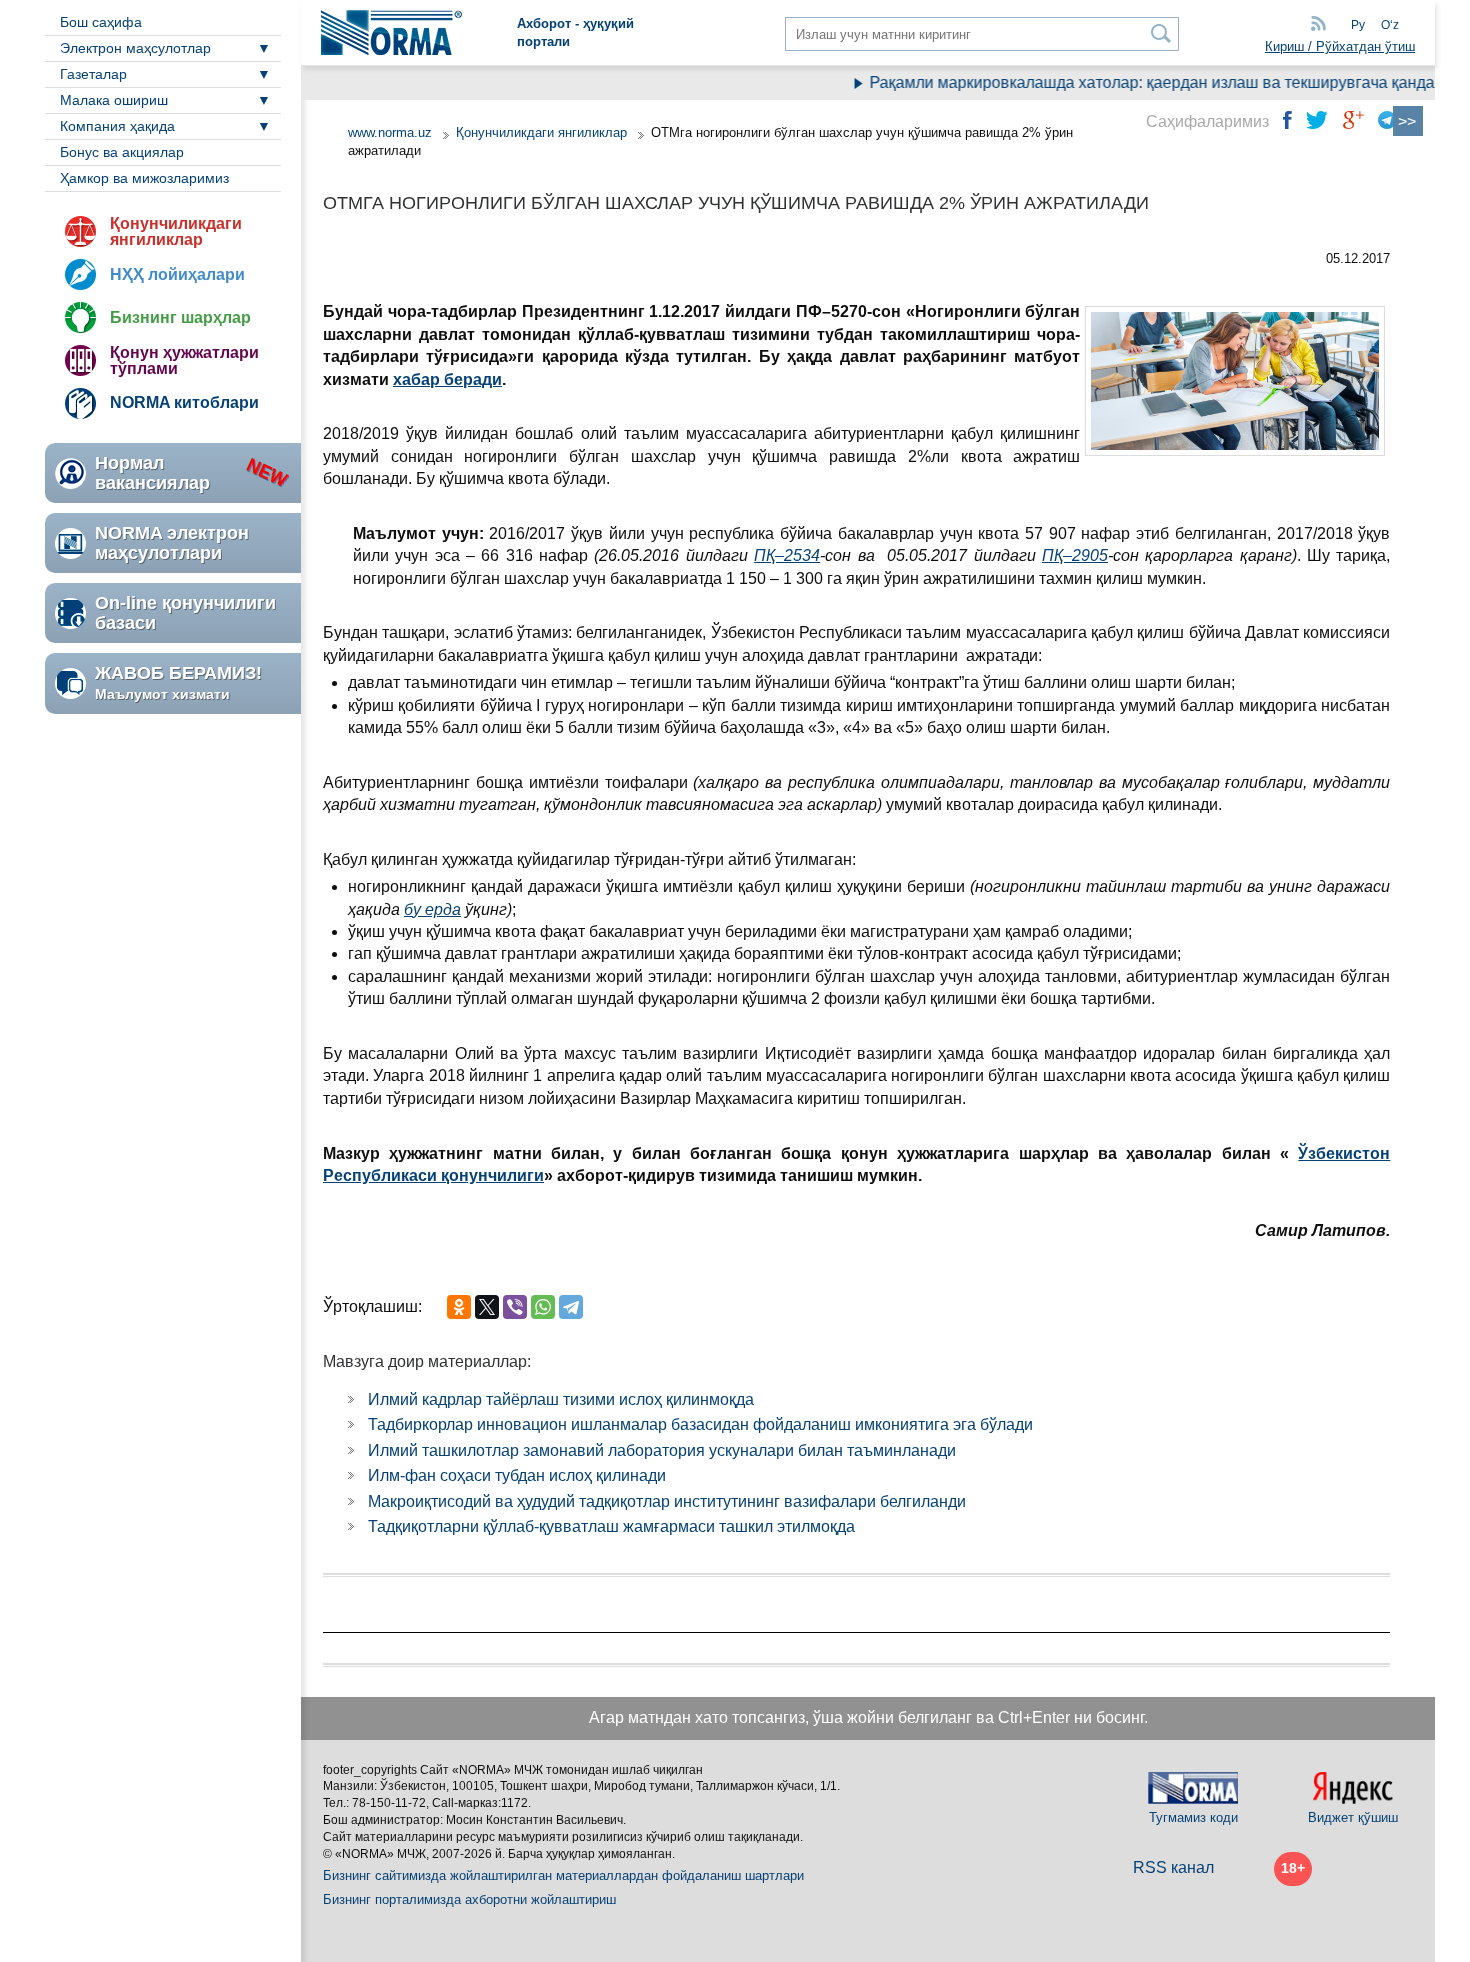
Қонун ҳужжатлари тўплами (184, 360)
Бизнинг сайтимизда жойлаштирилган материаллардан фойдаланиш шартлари (563, 1875)
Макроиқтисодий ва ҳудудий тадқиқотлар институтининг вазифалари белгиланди (667, 1501)
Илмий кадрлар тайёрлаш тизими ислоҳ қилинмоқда (561, 1399)
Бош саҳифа (101, 22)
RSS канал (1173, 1867)
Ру (1358, 25)
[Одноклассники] (459, 1307)
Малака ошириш (114, 100)
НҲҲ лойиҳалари (177, 274)
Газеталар (93, 74)
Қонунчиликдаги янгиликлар (176, 231)
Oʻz (1390, 25)
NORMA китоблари (184, 402)
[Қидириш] (1161, 33)
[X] (487, 1307)
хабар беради (447, 379)
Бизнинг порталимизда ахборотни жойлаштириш (469, 1899)
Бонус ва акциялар (122, 152)
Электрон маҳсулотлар (135, 48)
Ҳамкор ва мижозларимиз (144, 178)
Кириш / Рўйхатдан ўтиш (1340, 46)
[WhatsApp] (543, 1307)
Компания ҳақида (117, 126)
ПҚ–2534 (787, 555)
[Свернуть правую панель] (1408, 121)
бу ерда (432, 909)
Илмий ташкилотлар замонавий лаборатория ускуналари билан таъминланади (662, 1450)
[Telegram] (571, 1307)
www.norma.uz (390, 132)
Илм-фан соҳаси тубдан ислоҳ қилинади (517, 1475)
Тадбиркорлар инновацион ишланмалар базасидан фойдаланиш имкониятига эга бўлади (700, 1424)
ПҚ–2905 (1075, 555)
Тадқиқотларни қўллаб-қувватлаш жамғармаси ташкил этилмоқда (611, 1526)
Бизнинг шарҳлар (180, 317)
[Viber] (515, 1307)
